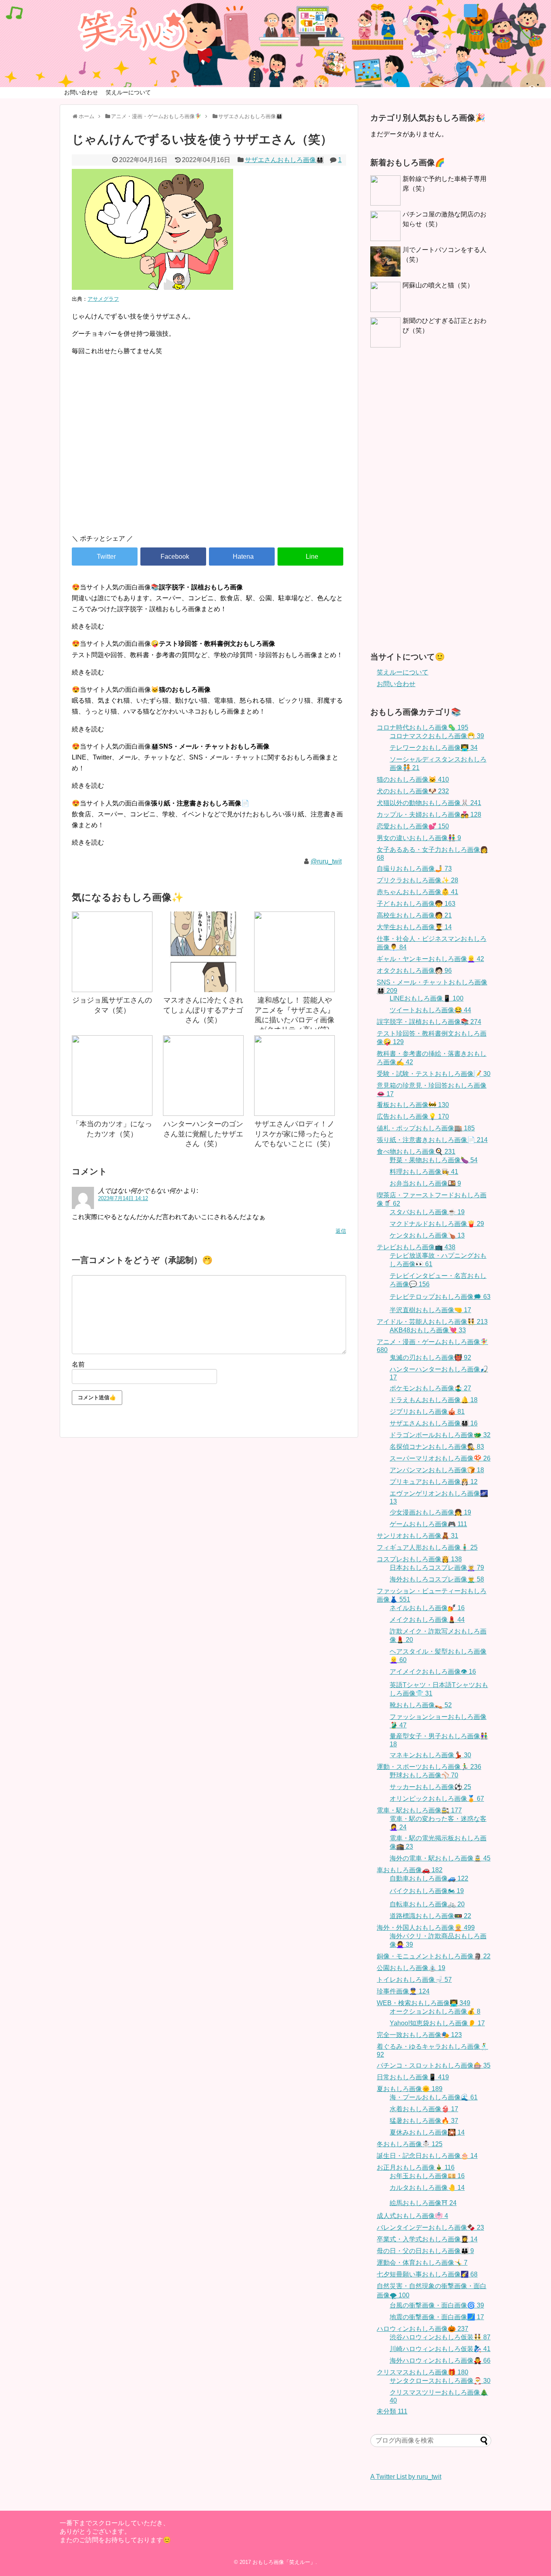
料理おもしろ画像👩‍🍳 (424, 1172)
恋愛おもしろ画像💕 (413, 826)
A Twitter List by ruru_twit (406, 2477)
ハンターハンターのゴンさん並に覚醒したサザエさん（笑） (203, 1134)
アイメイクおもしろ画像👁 (433, 1672)
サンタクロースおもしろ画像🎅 (440, 2381)
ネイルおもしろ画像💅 (427, 1608)
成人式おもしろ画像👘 (412, 2216)
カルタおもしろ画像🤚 (427, 2188)
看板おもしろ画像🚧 (413, 1105)
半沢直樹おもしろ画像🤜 (430, 1310)
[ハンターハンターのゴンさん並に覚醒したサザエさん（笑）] (203, 1076)
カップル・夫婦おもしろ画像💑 (429, 815)
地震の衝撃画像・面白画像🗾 (437, 2317)
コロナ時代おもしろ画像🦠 (423, 727)
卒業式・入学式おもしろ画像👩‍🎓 (427, 2239)
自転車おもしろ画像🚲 (427, 1904)
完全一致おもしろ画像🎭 (419, 2035)
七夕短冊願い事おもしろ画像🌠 (427, 2274)
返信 (341, 1231)
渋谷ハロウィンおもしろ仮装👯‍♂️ (440, 2337)
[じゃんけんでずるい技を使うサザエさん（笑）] (242, 557)
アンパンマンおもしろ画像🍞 (437, 1470)
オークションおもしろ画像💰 (435, 2011)
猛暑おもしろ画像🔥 (424, 2121)
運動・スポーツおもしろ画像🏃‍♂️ (429, 1767)
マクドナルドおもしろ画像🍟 (437, 1224)
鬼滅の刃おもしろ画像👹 (430, 1358)
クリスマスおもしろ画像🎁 (423, 2372)
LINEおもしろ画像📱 (427, 998)
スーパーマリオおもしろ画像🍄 (440, 1458)
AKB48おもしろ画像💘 (428, 1330)
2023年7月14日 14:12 (123, 1198)
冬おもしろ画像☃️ (410, 2144)
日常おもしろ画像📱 (413, 2077)
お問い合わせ (81, 92)
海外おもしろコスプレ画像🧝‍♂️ (437, 1579)
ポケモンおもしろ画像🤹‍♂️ (430, 1388)
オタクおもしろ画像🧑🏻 (414, 971)
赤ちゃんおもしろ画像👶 (417, 892)
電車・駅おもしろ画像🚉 (419, 1810)
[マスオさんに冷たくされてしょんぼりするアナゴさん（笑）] (203, 952)
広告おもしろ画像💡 (413, 1116)
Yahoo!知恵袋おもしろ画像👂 (437, 2023)
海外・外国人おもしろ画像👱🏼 (426, 1928)
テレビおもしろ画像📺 (416, 1247)
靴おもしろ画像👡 (421, 1705)
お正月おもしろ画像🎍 (416, 2167)
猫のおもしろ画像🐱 (413, 779)
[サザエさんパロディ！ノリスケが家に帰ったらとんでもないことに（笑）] (294, 1076)
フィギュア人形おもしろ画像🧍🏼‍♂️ (427, 1547)
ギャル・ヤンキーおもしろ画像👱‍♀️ (430, 959)
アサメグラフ (103, 299)
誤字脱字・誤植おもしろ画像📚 (429, 1022)
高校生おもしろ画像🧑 (414, 915)
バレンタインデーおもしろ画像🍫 (430, 2227)
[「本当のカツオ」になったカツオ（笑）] (112, 1076)
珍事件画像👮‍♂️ (403, 1991)
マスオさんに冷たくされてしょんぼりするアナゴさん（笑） (203, 1010)
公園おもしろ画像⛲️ (411, 1968)
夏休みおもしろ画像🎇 (427, 2132)
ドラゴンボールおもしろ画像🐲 (440, 1435)
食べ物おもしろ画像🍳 (416, 1152)
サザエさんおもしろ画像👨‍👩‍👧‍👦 (284, 160)
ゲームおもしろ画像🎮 (428, 1524)
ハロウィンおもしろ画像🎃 (423, 2329)
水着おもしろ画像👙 (424, 2109)
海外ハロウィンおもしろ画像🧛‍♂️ (440, 2361)
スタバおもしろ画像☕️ (427, 1212)
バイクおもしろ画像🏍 (427, 1891)
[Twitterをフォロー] (471, 11)
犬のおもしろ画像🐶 (413, 791)
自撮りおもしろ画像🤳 (414, 869)
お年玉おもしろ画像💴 (427, 2176)
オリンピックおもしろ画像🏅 (437, 1799)
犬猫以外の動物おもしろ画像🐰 (429, 803)
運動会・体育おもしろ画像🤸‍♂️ (422, 2263)
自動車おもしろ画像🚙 (429, 1878)
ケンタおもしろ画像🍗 (427, 1235)
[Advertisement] (209, 459)
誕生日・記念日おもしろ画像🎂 (427, 2156)
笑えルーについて (128, 92)
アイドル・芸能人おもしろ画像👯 (432, 1322)
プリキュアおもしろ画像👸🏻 (434, 1482)
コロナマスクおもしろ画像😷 (437, 736)
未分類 (392, 2411)
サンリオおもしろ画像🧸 (417, 1536)
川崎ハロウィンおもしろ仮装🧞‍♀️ (440, 2349)
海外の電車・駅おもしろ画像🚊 (440, 1858)
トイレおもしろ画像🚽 (414, 1980)
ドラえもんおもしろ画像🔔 (434, 1400)
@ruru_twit (326, 861)
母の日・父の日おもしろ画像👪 (425, 2251)
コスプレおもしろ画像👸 (419, 1559)
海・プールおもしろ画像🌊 (434, 2097)
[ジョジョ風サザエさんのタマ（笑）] (112, 952)
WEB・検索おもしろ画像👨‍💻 (424, 2003)
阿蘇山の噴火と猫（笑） (438, 285)
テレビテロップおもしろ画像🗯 (440, 1297)
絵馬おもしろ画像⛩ (423, 2203)
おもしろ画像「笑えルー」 (284, 2562)
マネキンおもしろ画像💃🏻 (430, 1755)
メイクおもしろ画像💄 (427, 1620)
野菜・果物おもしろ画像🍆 (434, 1160)
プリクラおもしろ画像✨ (417, 880)
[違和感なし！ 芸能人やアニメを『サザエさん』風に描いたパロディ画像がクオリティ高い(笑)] (294, 952)
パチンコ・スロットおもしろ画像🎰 (434, 2065)
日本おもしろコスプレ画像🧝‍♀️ (437, 1568)
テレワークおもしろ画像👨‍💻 (434, 748)
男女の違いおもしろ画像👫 (419, 838)
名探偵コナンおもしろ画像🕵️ (437, 1447)
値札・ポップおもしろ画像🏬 (426, 1128)
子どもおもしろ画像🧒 (416, 904)
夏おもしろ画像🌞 (410, 2089)
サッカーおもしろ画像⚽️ (430, 1787)
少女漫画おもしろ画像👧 (430, 1512)
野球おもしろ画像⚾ (424, 1775)
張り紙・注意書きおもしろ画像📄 (432, 1140)
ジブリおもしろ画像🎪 (427, 1412)
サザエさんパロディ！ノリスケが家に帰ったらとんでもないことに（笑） (294, 1134)
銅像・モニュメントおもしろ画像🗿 (434, 1956)
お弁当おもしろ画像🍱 (425, 1183)
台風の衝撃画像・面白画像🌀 (437, 2305)
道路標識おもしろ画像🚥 (430, 1916)
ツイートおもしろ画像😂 (430, 1010)
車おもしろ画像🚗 (410, 1870)
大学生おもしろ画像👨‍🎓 (414, 927)
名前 (78, 1364)
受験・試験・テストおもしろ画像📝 (434, 1074)
